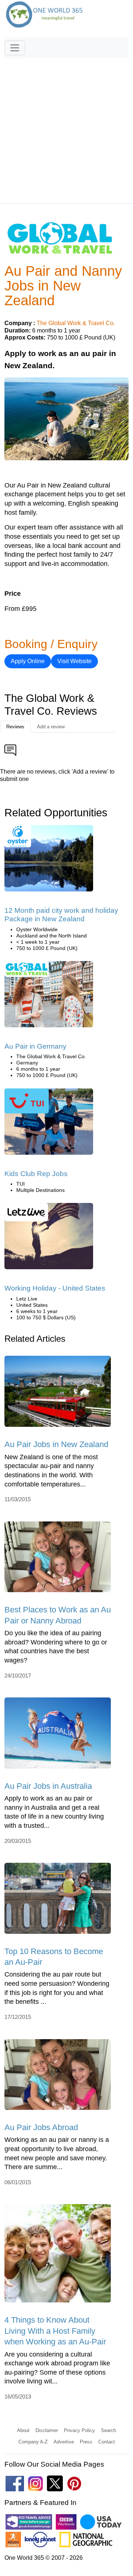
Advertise (64, 2442)
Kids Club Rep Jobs (36, 1174)
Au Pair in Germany (35, 1046)
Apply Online (28, 661)
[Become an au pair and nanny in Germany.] (49, 997)
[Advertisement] (66, 127)
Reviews (15, 727)
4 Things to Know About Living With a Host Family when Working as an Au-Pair (55, 2331)
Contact (107, 2442)
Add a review (51, 727)
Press (86, 2442)
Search (108, 2430)
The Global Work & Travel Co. (76, 323)
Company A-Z (33, 2442)
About (23, 2430)
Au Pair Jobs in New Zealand (56, 1444)
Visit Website (74, 661)
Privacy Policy (79, 2430)
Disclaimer (47, 2430)
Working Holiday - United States (55, 1288)
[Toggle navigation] (15, 48)
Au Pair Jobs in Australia (48, 1786)
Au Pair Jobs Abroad (41, 2127)
